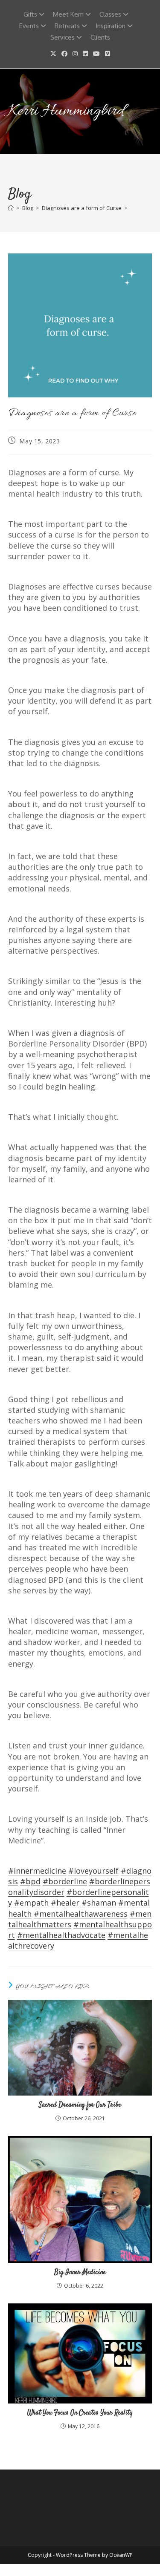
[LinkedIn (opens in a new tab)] (85, 54)
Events (29, 26)
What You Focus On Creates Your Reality (80, 2413)
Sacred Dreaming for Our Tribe (80, 2105)
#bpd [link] (30, 1881)
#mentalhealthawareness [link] (81, 1914)
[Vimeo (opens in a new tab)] (108, 54)
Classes (110, 14)
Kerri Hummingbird (66, 111)
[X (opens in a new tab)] (53, 54)
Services (63, 37)
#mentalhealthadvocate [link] (61, 1935)
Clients (100, 37)
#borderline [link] (65, 1881)
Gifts (30, 14)
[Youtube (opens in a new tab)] (96, 54)
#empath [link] (31, 1903)
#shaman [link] (99, 1903)
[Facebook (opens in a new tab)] (64, 54)
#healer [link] (65, 1903)
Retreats (67, 26)
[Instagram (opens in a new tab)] (75, 54)
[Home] (11, 208)
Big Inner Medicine (80, 2273)
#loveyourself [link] (93, 1871)
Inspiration (111, 26)
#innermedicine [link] (37, 1871)
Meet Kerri (68, 14)
